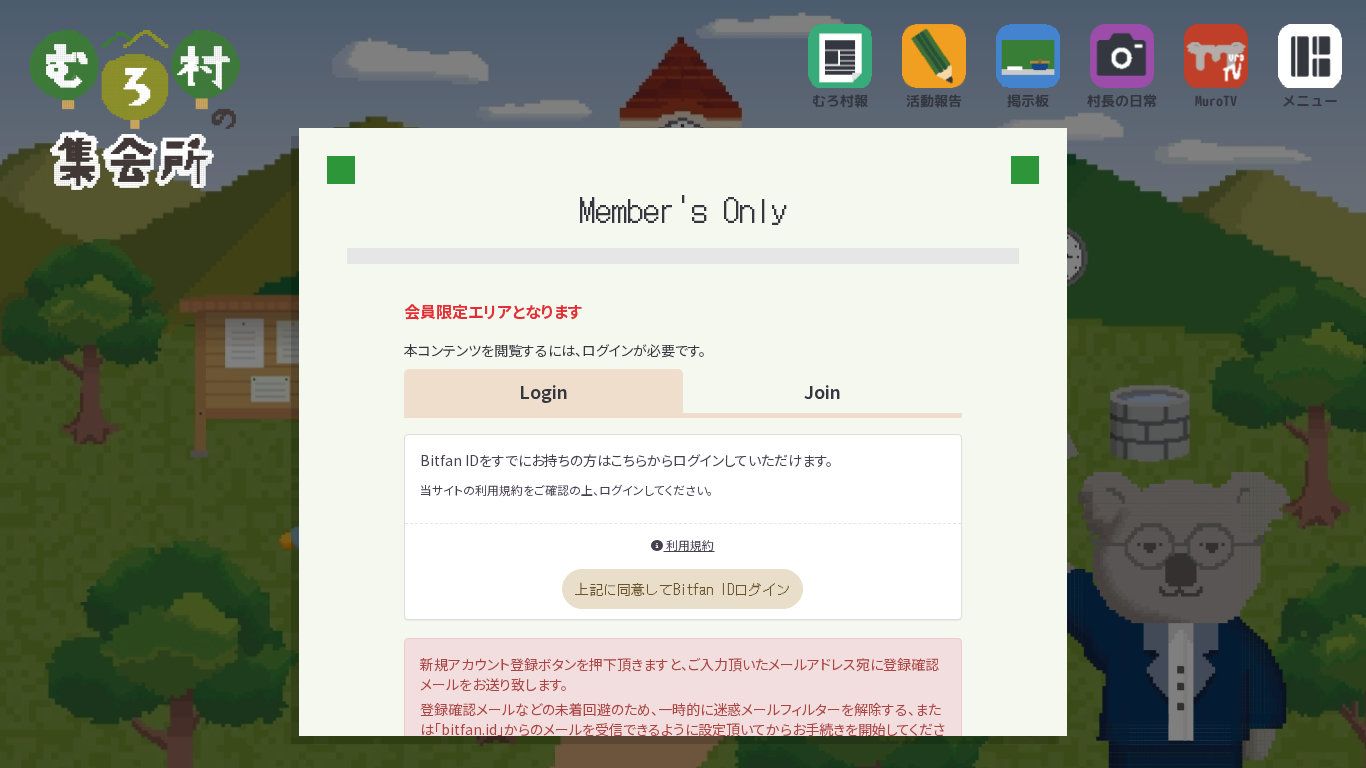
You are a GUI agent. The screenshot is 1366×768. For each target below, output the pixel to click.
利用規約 (688, 544)
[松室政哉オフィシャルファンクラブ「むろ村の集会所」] (135, 110)
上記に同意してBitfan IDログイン (682, 589)
